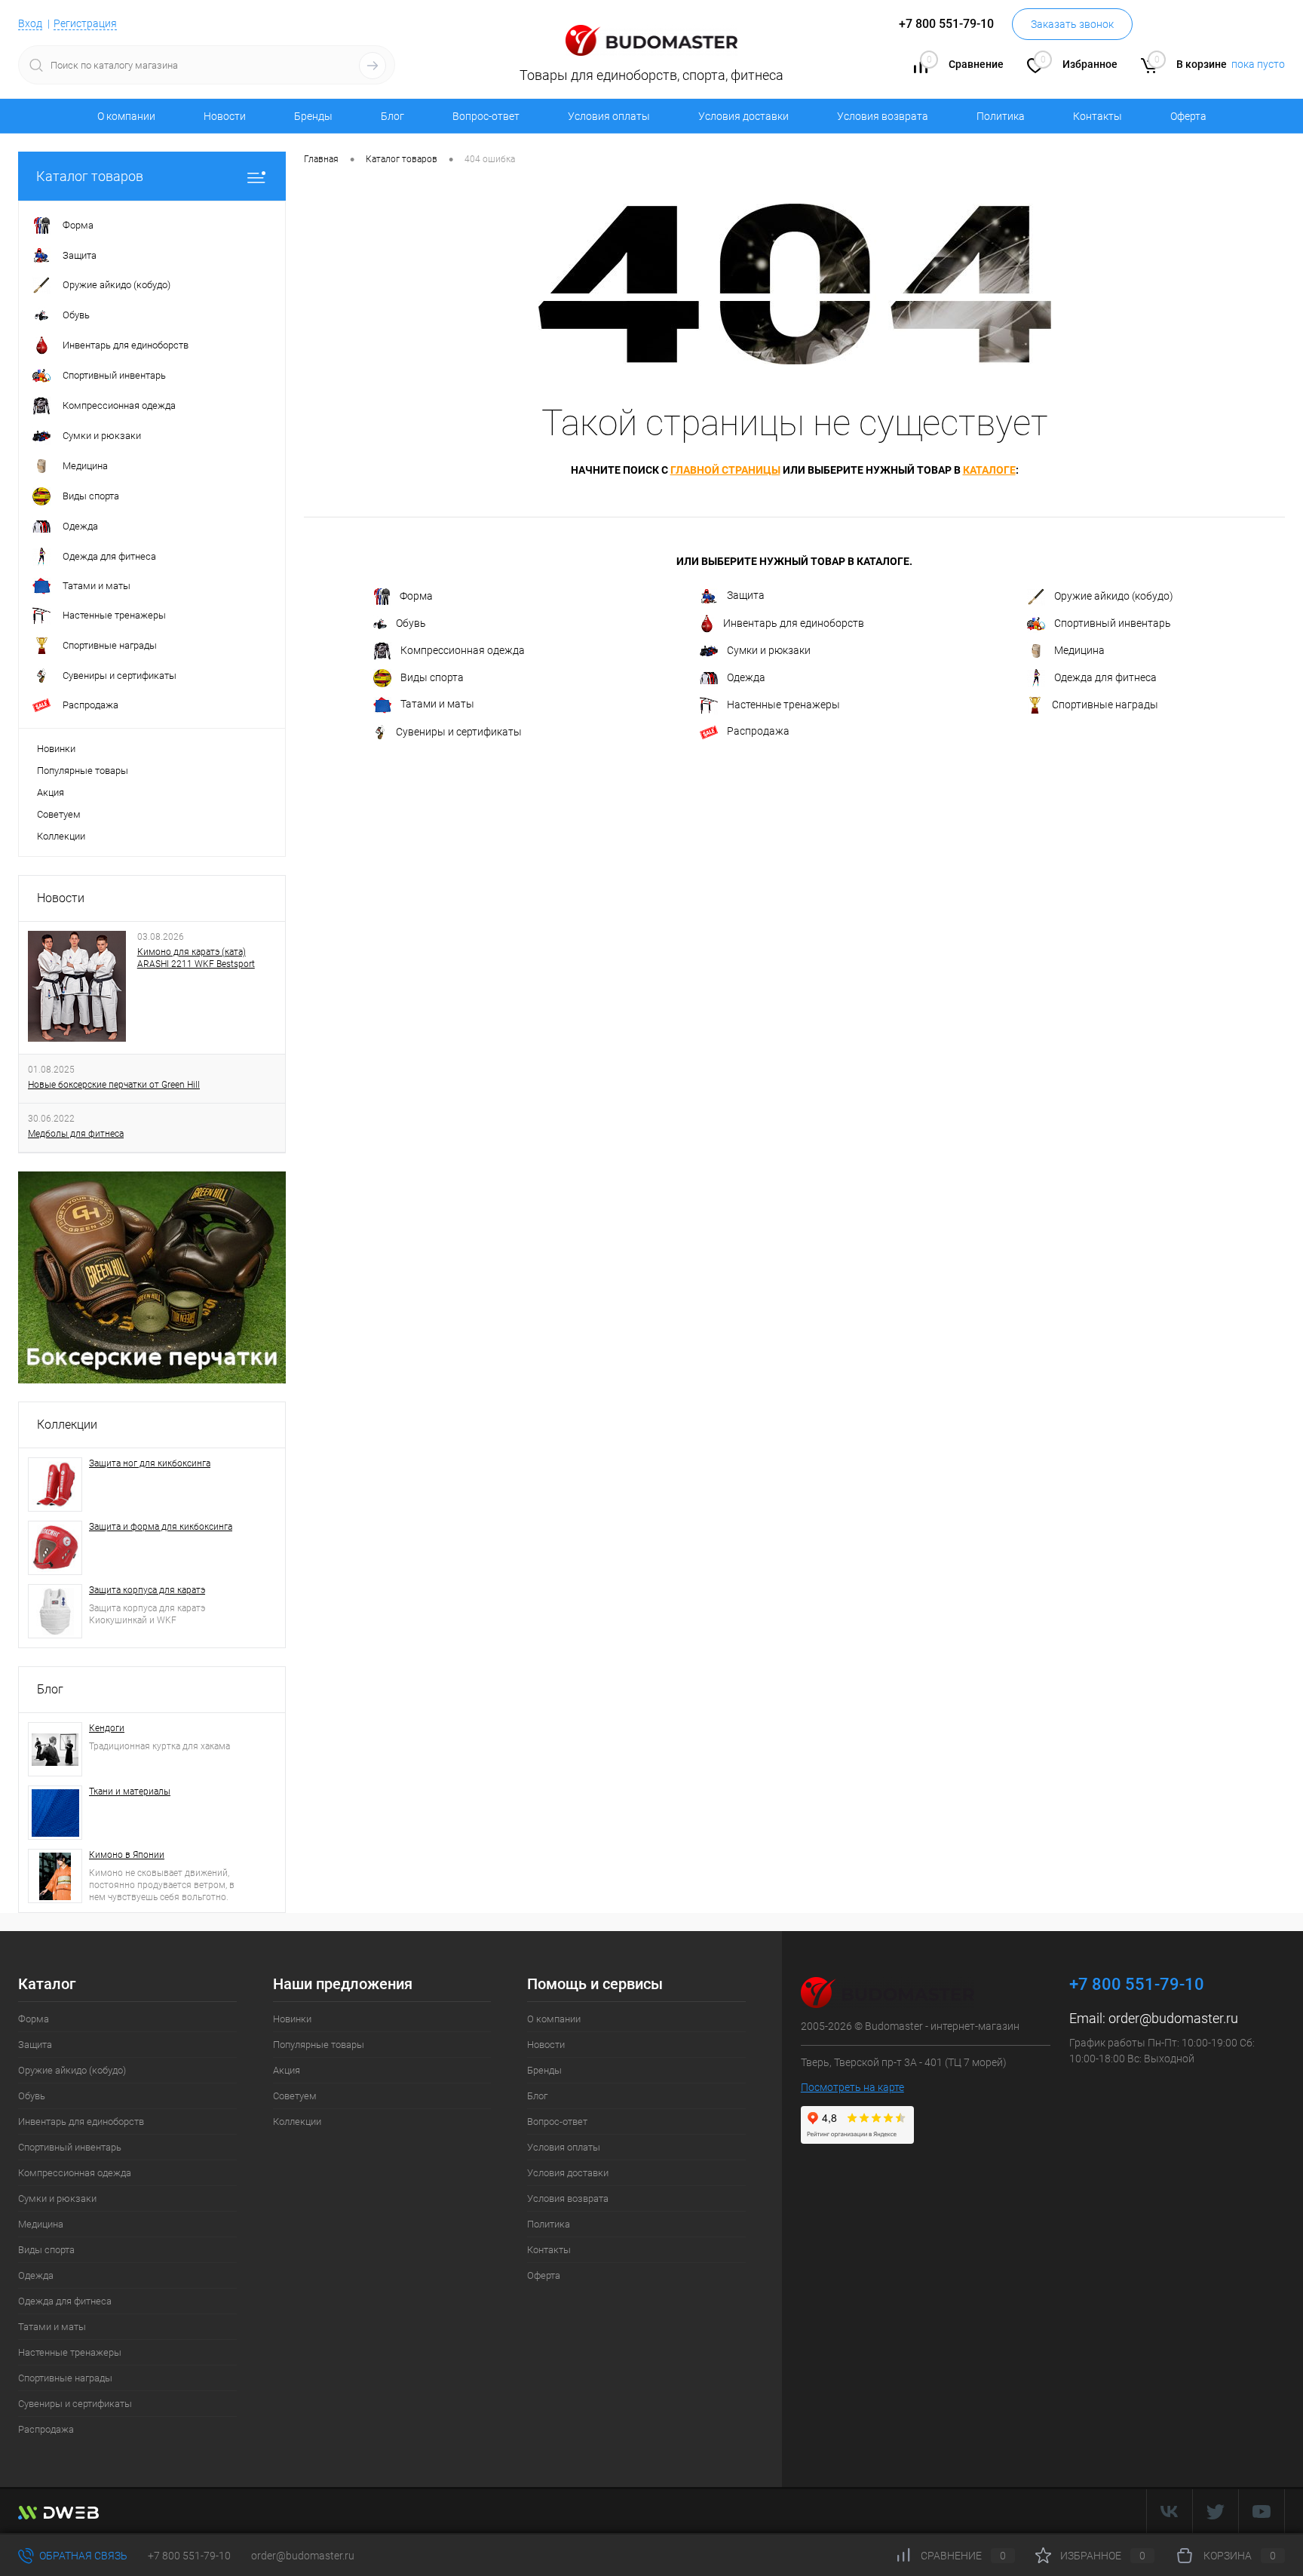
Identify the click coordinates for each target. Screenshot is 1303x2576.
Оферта (1188, 116)
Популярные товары (83, 771)
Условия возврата (883, 116)
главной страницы (725, 470)
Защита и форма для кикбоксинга (161, 1527)
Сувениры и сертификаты (459, 732)
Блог (392, 116)
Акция (51, 792)
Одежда (746, 677)
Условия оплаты (609, 116)
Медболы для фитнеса (76, 1134)
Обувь (411, 623)
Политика (1001, 116)
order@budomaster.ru (1173, 2018)
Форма (416, 596)
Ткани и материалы (130, 1792)
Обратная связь (82, 2556)
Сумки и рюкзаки (769, 650)
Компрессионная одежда (463, 650)
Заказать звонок (1072, 24)
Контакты (1098, 116)
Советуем (59, 814)
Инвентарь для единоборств (794, 623)
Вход (30, 23)
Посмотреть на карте (852, 2087)
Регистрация (85, 23)
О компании (126, 116)
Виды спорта (432, 677)
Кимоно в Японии (127, 1855)
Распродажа (758, 731)
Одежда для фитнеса (1105, 677)
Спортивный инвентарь (1113, 623)
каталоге (989, 470)
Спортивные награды (1105, 705)
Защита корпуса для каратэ (147, 1590)
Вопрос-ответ (486, 116)
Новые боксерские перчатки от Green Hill (114, 1085)
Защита (746, 596)
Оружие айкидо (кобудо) (1114, 596)
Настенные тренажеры (783, 705)
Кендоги (107, 1728)
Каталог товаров (90, 176)
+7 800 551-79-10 (189, 2556)
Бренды (313, 116)
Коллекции (61, 836)
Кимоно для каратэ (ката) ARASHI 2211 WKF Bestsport (196, 958)
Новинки (56, 749)
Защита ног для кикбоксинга (150, 1463)
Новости (225, 116)
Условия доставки (743, 116)
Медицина (1079, 650)
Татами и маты (437, 704)
